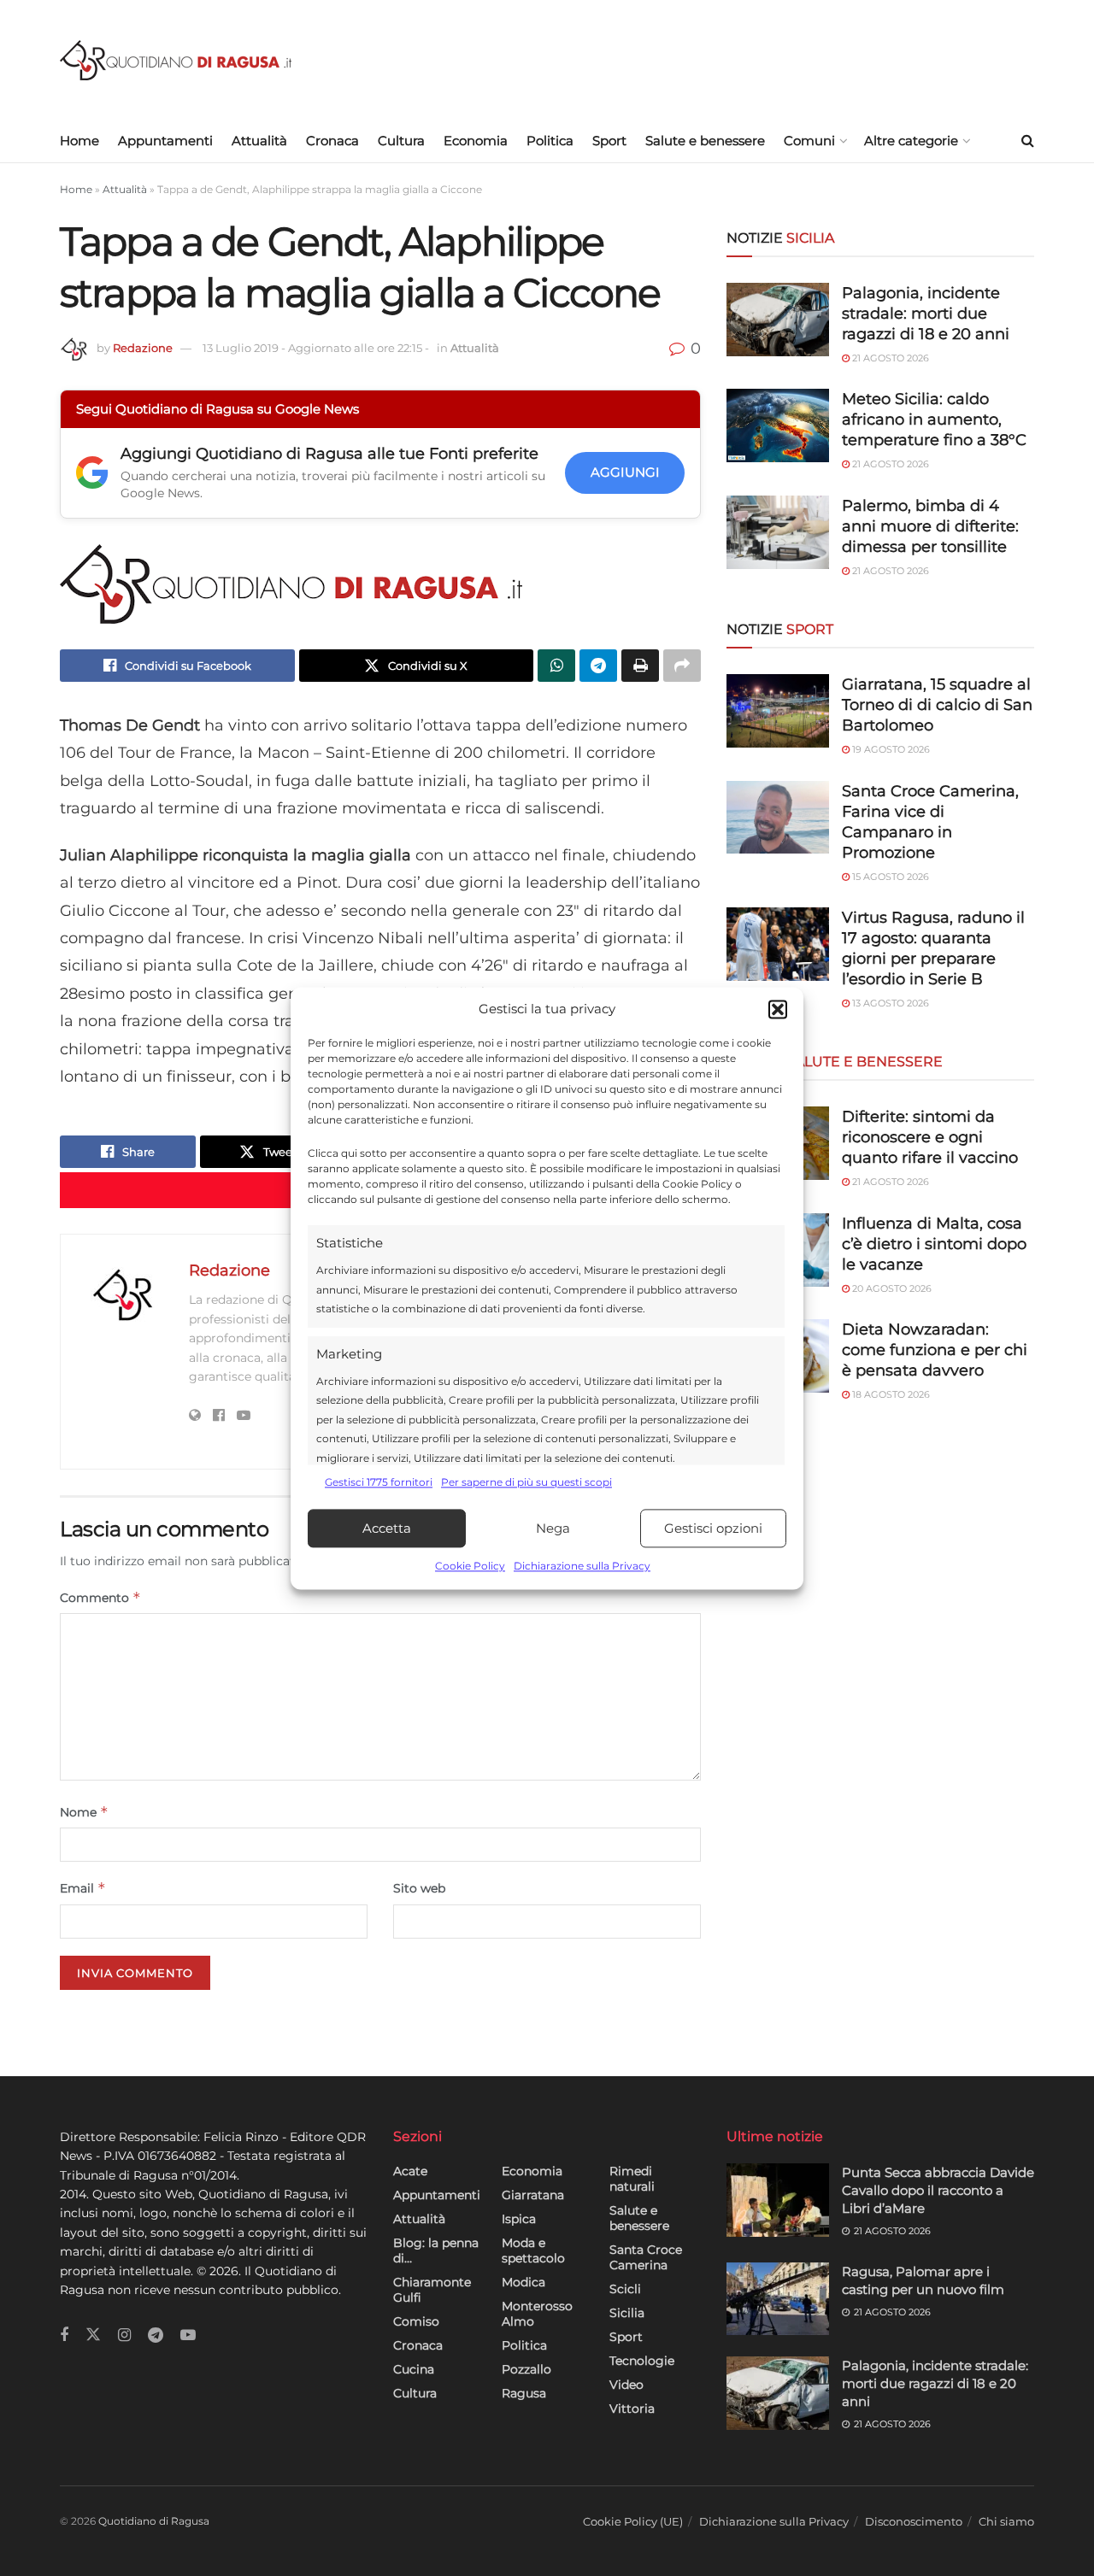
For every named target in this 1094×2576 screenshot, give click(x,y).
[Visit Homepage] (176, 60)
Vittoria (632, 2409)
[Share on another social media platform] (682, 666)
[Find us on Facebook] (64, 2335)
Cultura (401, 141)
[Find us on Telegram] (156, 2335)
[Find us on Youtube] (188, 2335)
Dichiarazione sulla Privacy (582, 1567)
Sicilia (627, 2313)
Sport (609, 141)
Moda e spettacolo (533, 2250)
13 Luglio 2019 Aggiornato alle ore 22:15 (316, 348)
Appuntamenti (165, 141)
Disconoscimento (914, 2521)
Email (83, 1888)
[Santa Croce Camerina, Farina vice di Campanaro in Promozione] (778, 818)
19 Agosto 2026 (890, 749)
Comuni (809, 141)
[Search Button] (1028, 141)
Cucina (414, 2369)
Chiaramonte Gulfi (432, 2290)
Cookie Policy (470, 1567)
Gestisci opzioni (713, 1528)
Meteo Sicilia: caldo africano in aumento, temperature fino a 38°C (934, 420)
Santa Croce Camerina (646, 2257)
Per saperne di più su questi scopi (526, 1482)
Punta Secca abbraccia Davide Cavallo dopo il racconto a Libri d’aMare (938, 2190)
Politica (550, 141)
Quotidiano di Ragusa (154, 2521)
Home (79, 141)
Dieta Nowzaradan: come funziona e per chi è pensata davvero (935, 1350)
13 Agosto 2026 (889, 1003)
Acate (410, 2171)
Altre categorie (911, 141)
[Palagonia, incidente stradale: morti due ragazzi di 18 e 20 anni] (778, 320)
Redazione (143, 348)
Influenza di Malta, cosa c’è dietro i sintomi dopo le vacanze (934, 1244)
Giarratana (533, 2195)
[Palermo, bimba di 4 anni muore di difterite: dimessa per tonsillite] (778, 532)
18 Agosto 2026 (890, 1394)
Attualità (259, 141)
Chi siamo (1006, 2521)
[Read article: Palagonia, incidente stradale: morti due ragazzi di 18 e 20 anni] (778, 2393)
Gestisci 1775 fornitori (379, 1482)
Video (626, 2385)
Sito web (419, 1888)
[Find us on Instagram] (124, 2335)
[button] (778, 1009)
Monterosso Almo (537, 2314)
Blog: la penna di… (436, 2250)
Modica (523, 2282)
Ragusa (524, 2393)
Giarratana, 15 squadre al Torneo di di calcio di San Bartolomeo (937, 705)
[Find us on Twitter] (93, 2335)
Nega (553, 1528)
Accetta (387, 1528)
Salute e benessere (705, 141)
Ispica (519, 2219)
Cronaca (332, 141)
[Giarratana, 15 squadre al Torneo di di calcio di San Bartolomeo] (778, 711)
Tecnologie (642, 2361)
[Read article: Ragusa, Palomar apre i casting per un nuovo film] (778, 2299)
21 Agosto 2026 (889, 358)
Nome (84, 1812)
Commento (100, 1597)
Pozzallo (526, 2369)
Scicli (625, 2289)
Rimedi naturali (632, 2179)
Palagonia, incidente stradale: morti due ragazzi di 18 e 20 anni (926, 314)
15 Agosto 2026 (889, 877)
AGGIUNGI (625, 472)
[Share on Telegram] (598, 666)
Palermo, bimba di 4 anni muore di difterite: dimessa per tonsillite (930, 526)
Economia (476, 141)
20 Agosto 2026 (891, 1288)
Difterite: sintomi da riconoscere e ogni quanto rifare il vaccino (930, 1137)
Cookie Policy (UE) (633, 2521)
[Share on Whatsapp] (556, 666)
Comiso (416, 2321)
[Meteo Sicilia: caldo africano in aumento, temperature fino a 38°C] (778, 425)
